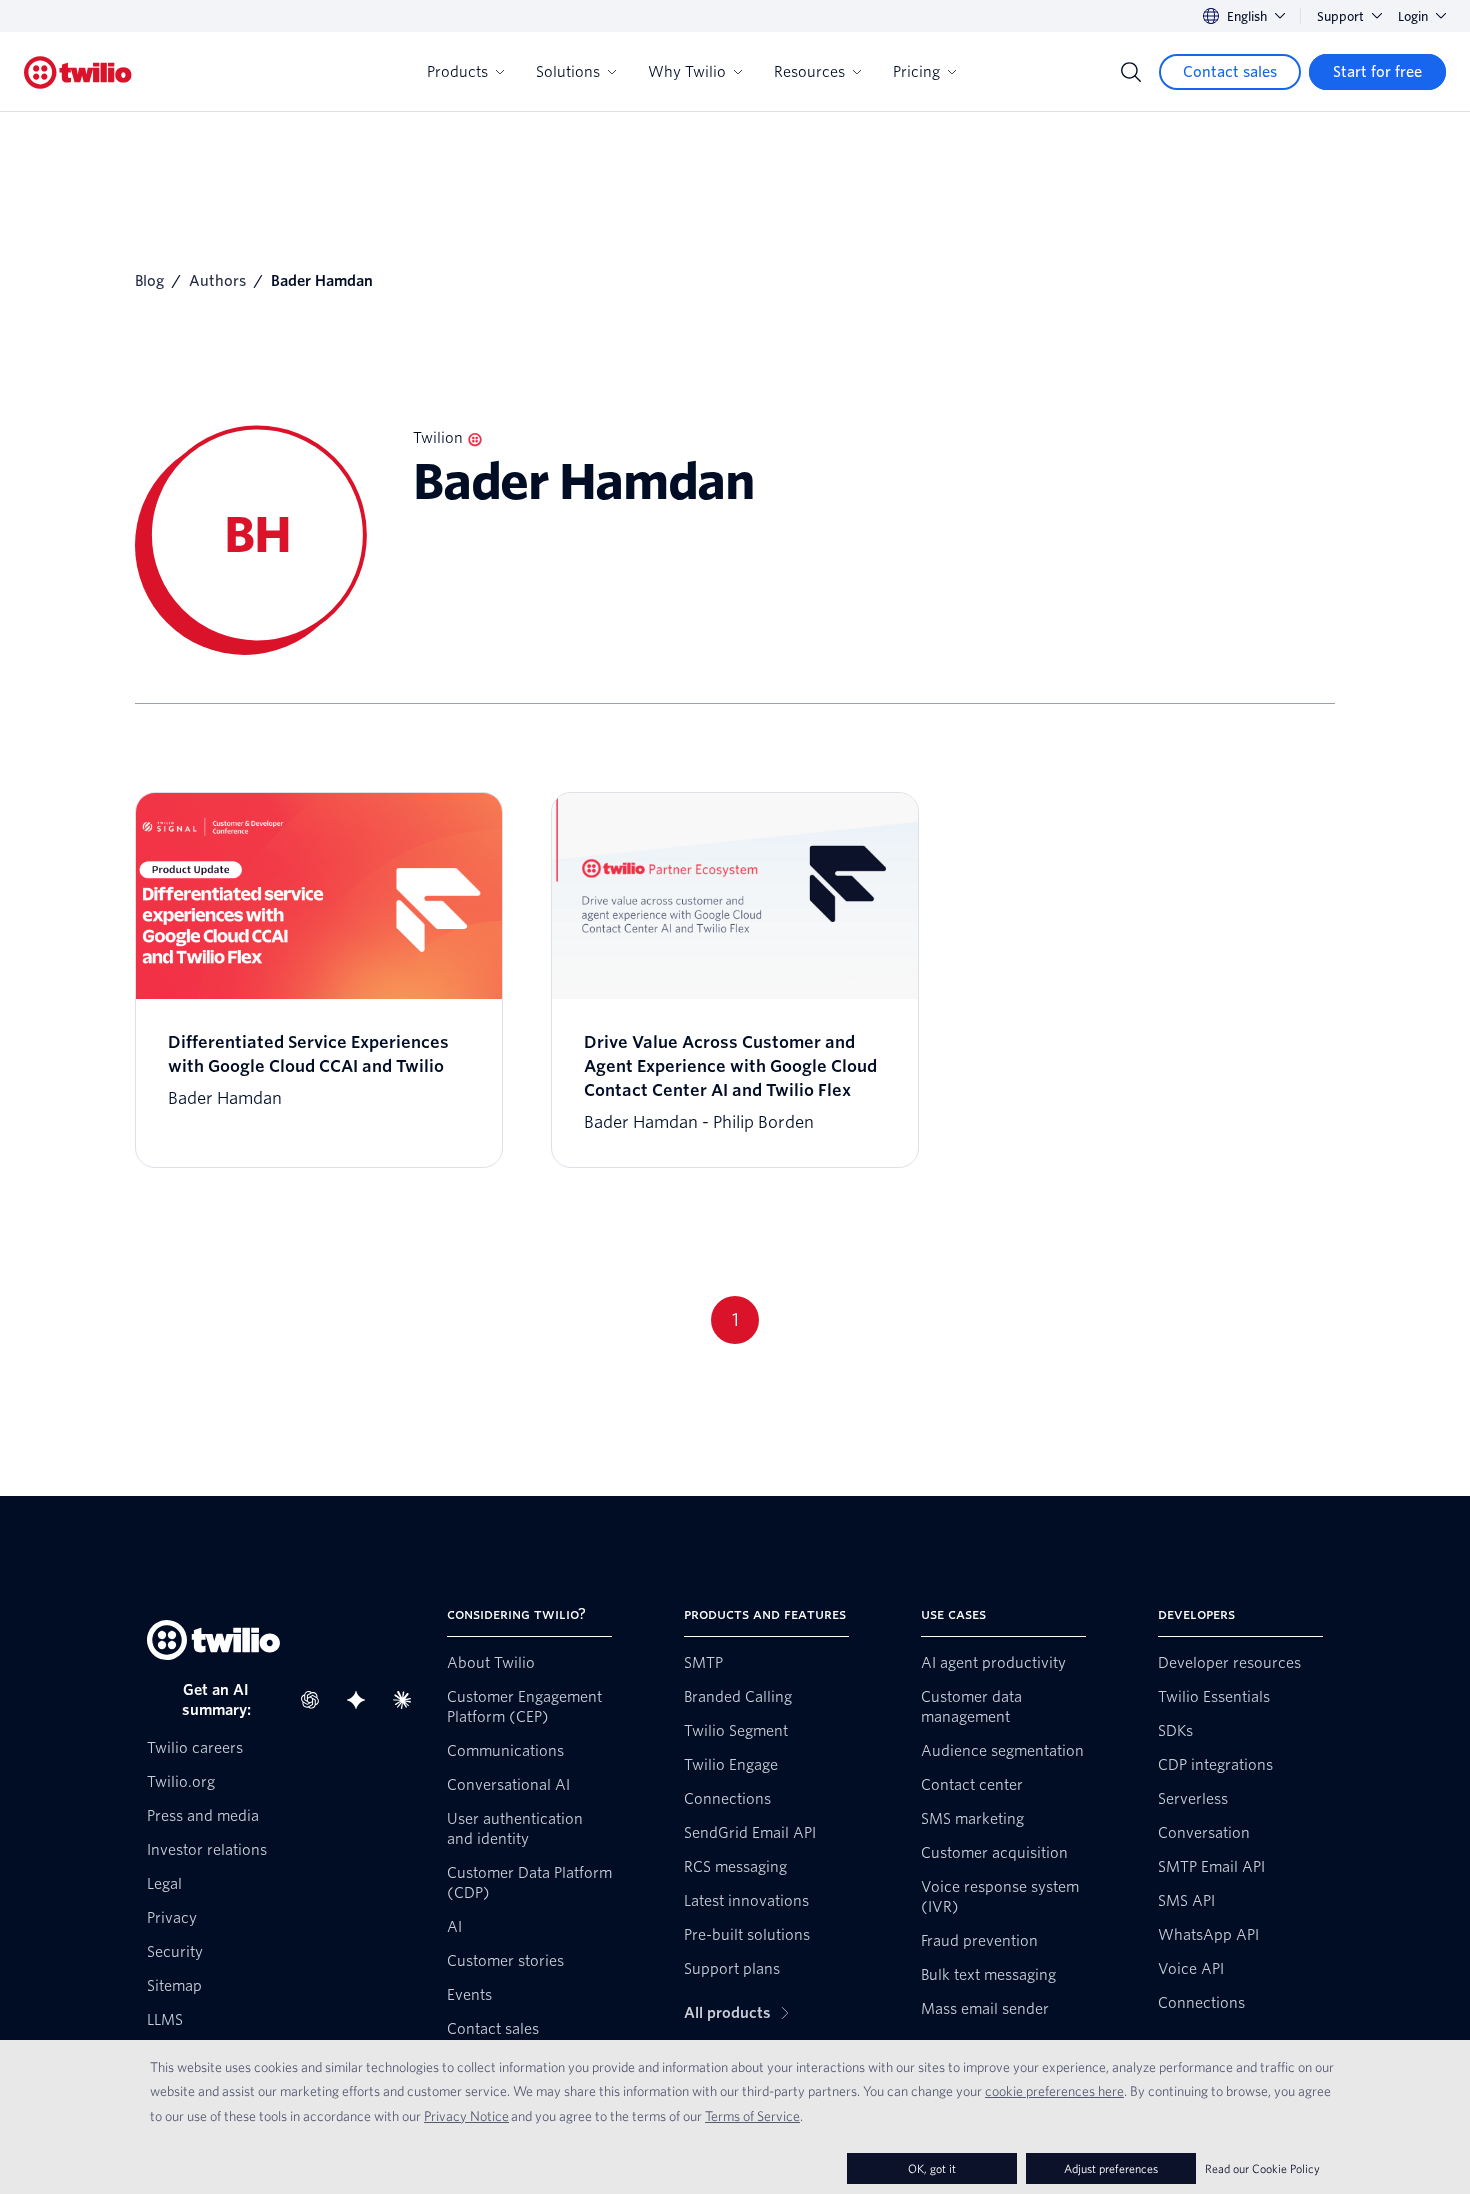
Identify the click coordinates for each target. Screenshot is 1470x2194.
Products (457, 72)
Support (1340, 16)
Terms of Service (752, 2116)
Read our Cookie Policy (1262, 2168)
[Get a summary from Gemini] (362, 1700)
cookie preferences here (1054, 2091)
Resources (809, 72)
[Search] (1131, 72)
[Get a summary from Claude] (408, 1700)
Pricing (916, 72)
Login (1413, 16)
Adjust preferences (1111, 2168)
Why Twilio (687, 72)
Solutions (568, 72)
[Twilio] (78, 72)
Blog (149, 281)
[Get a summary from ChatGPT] (316, 1700)
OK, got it (932, 2168)
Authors (217, 281)
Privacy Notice (466, 2116)
